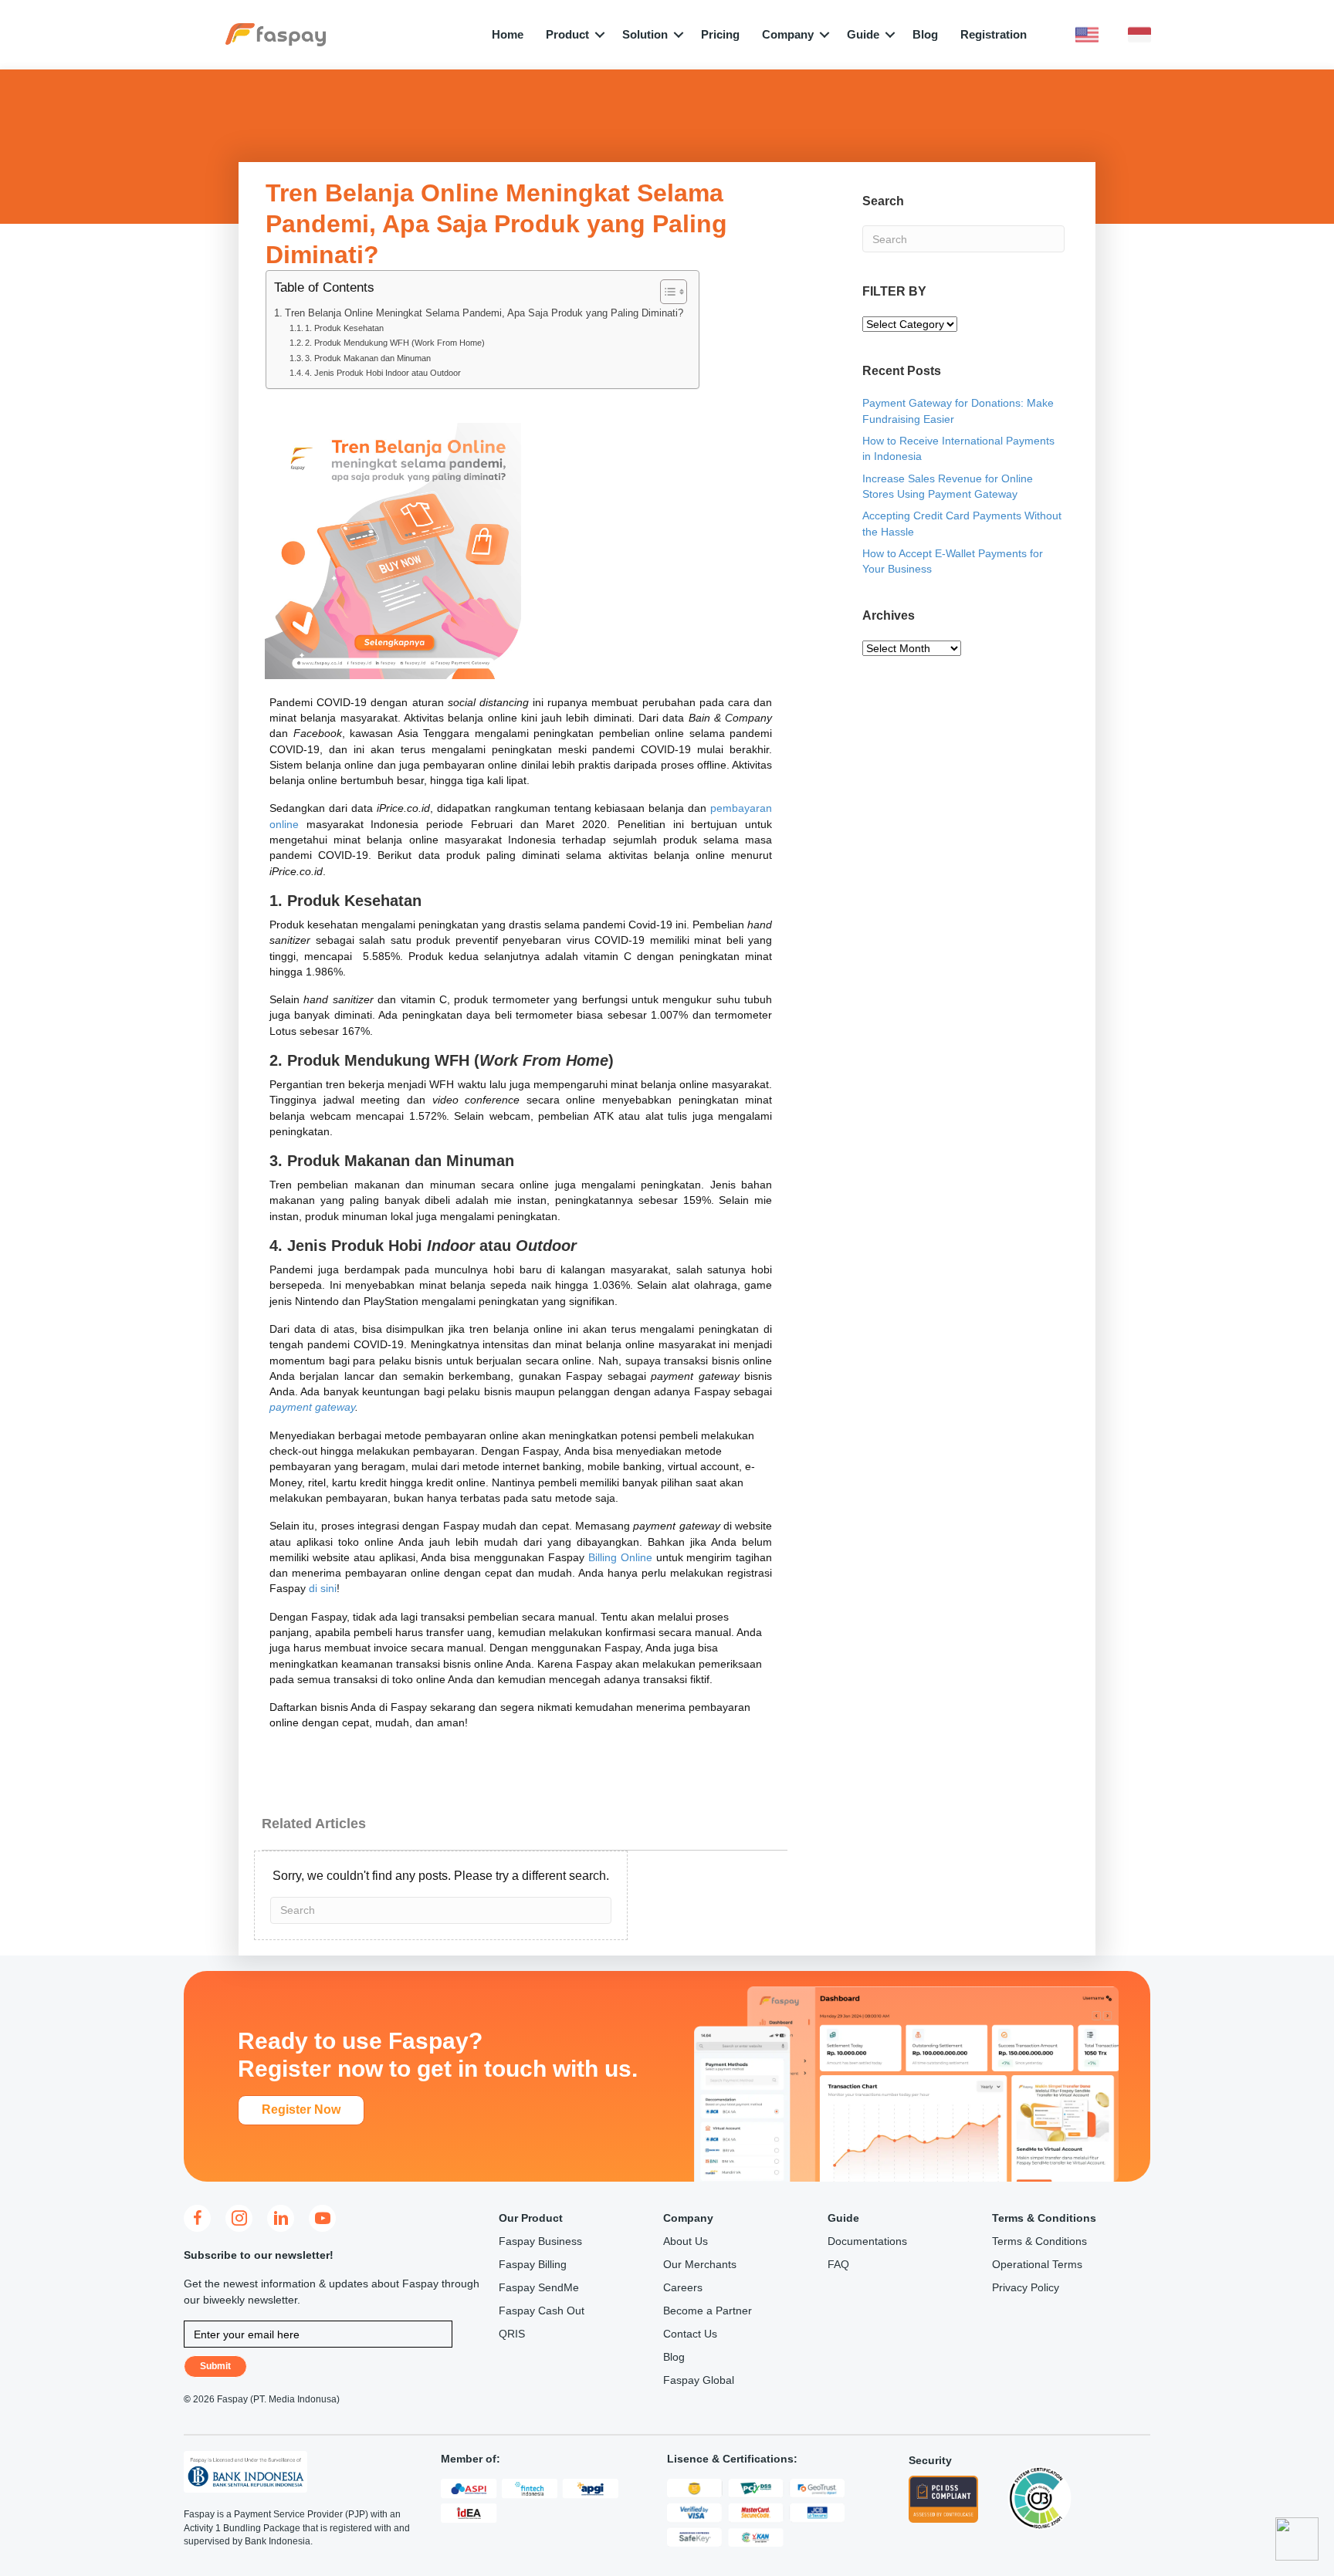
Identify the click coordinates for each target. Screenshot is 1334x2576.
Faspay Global (699, 2380)
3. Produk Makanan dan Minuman (368, 358)
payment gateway (312, 1407)
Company (788, 34)
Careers (683, 2287)
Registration (994, 34)
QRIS (512, 2334)
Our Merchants (700, 2264)
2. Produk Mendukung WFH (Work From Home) (395, 343)
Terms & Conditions (1039, 2241)
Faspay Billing (533, 2264)
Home (508, 34)
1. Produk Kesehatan (344, 328)
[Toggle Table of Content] (666, 292)
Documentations (867, 2241)
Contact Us (690, 2334)
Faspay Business (540, 2241)
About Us (686, 2241)
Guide (863, 34)
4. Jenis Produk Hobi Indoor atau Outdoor (383, 373)
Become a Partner (708, 2311)
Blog (925, 34)
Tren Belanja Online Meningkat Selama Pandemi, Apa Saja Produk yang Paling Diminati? (484, 313)
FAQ (838, 2264)
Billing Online (620, 1557)
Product (567, 34)
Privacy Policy (1026, 2287)
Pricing (720, 34)
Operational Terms (1037, 2264)
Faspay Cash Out (542, 2311)
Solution (645, 34)
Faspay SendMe (539, 2287)
